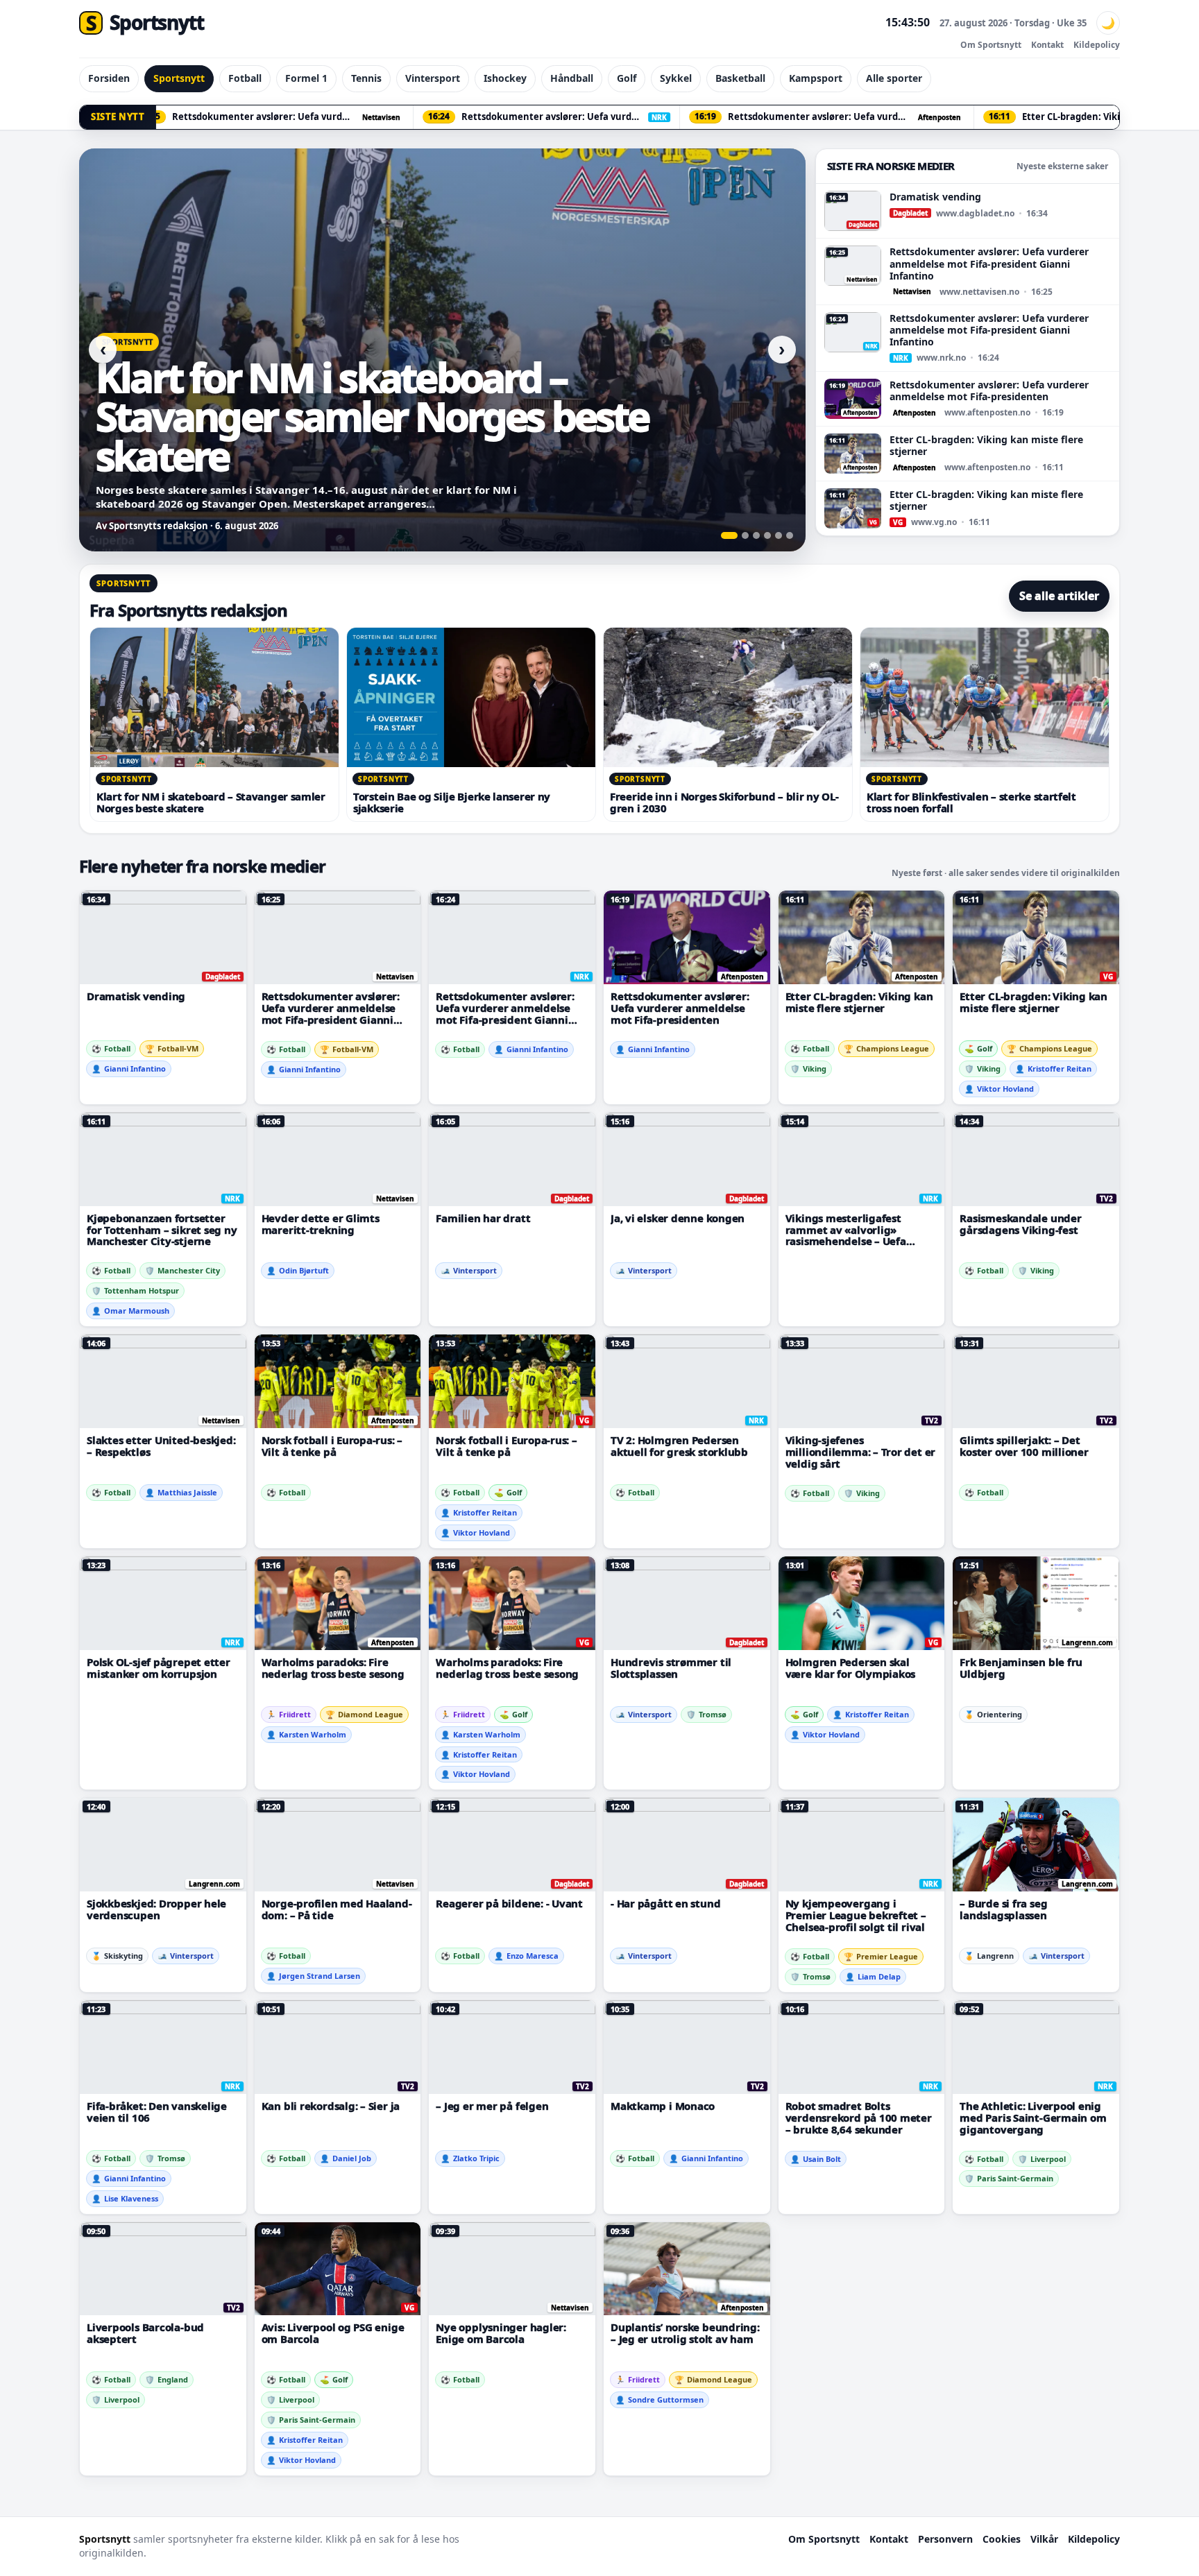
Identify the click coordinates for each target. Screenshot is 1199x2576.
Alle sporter (894, 78)
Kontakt (1047, 45)
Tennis (366, 78)
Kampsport (816, 78)
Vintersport (433, 78)
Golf (627, 78)
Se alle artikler (1059, 596)
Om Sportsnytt (991, 45)
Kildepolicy (1097, 45)
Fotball (245, 78)
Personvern (945, 2539)
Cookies (1002, 2539)
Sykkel (676, 78)
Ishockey (505, 78)
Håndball (572, 78)
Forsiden (109, 78)
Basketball (740, 78)
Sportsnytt (179, 78)
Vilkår (1044, 2539)
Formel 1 (306, 78)
